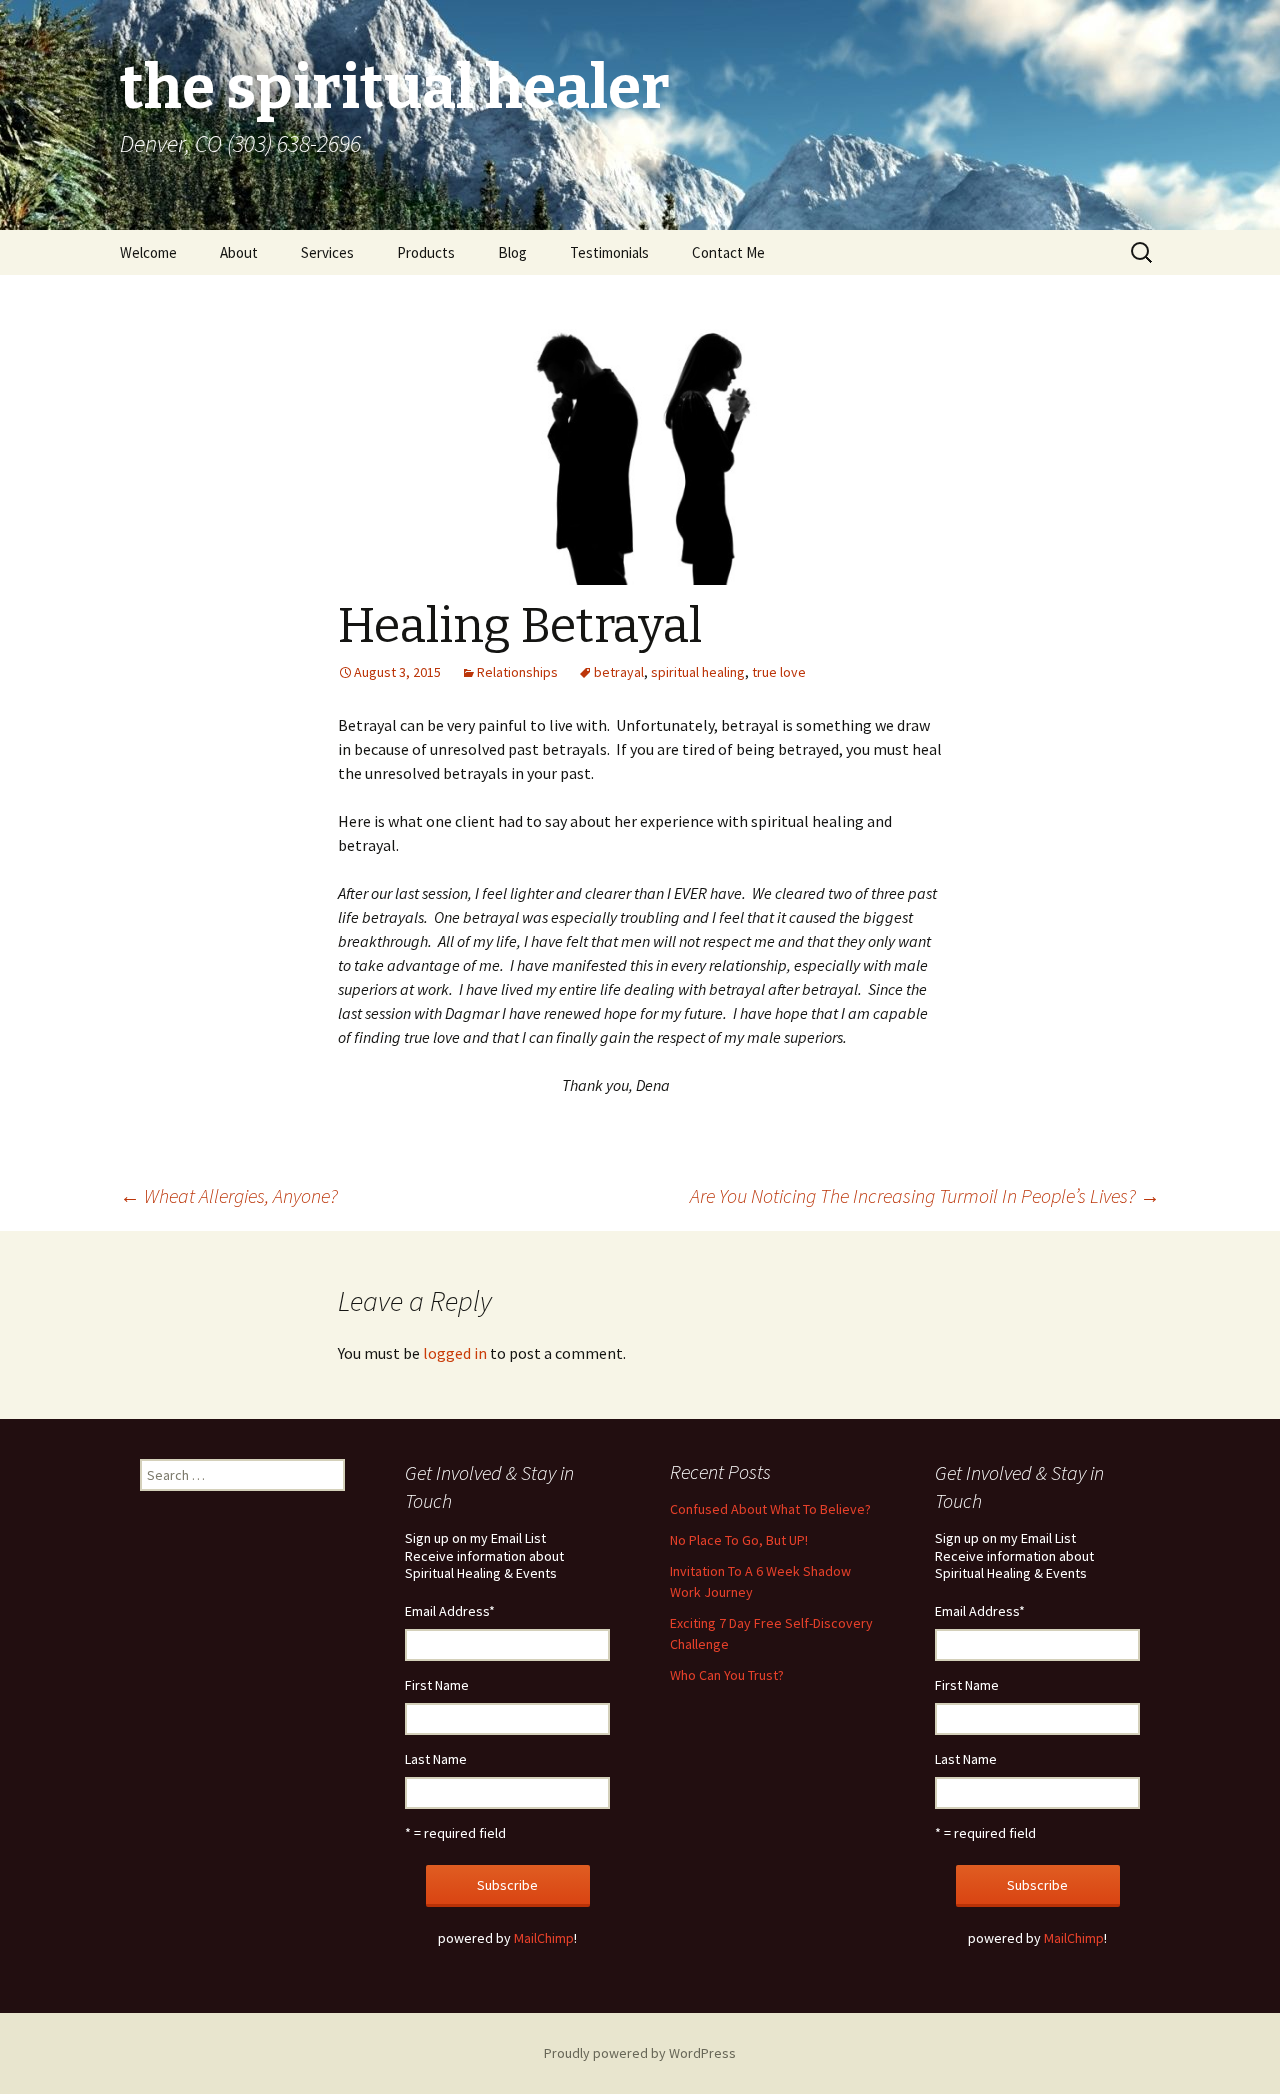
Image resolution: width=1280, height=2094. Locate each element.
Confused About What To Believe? (770, 1509)
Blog (512, 252)
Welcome (148, 252)
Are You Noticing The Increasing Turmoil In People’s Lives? (925, 1195)
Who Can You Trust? (727, 1675)
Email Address (450, 1611)
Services (327, 252)
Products (426, 252)
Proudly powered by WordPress (640, 2053)
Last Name (436, 1759)
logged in (455, 1353)
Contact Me (728, 252)
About (239, 252)
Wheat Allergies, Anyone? (229, 1195)
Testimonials (609, 252)
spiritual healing (698, 672)
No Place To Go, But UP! (739, 1540)
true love (779, 672)
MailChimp (544, 1938)
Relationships (517, 672)
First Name (437, 1685)
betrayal (619, 672)
